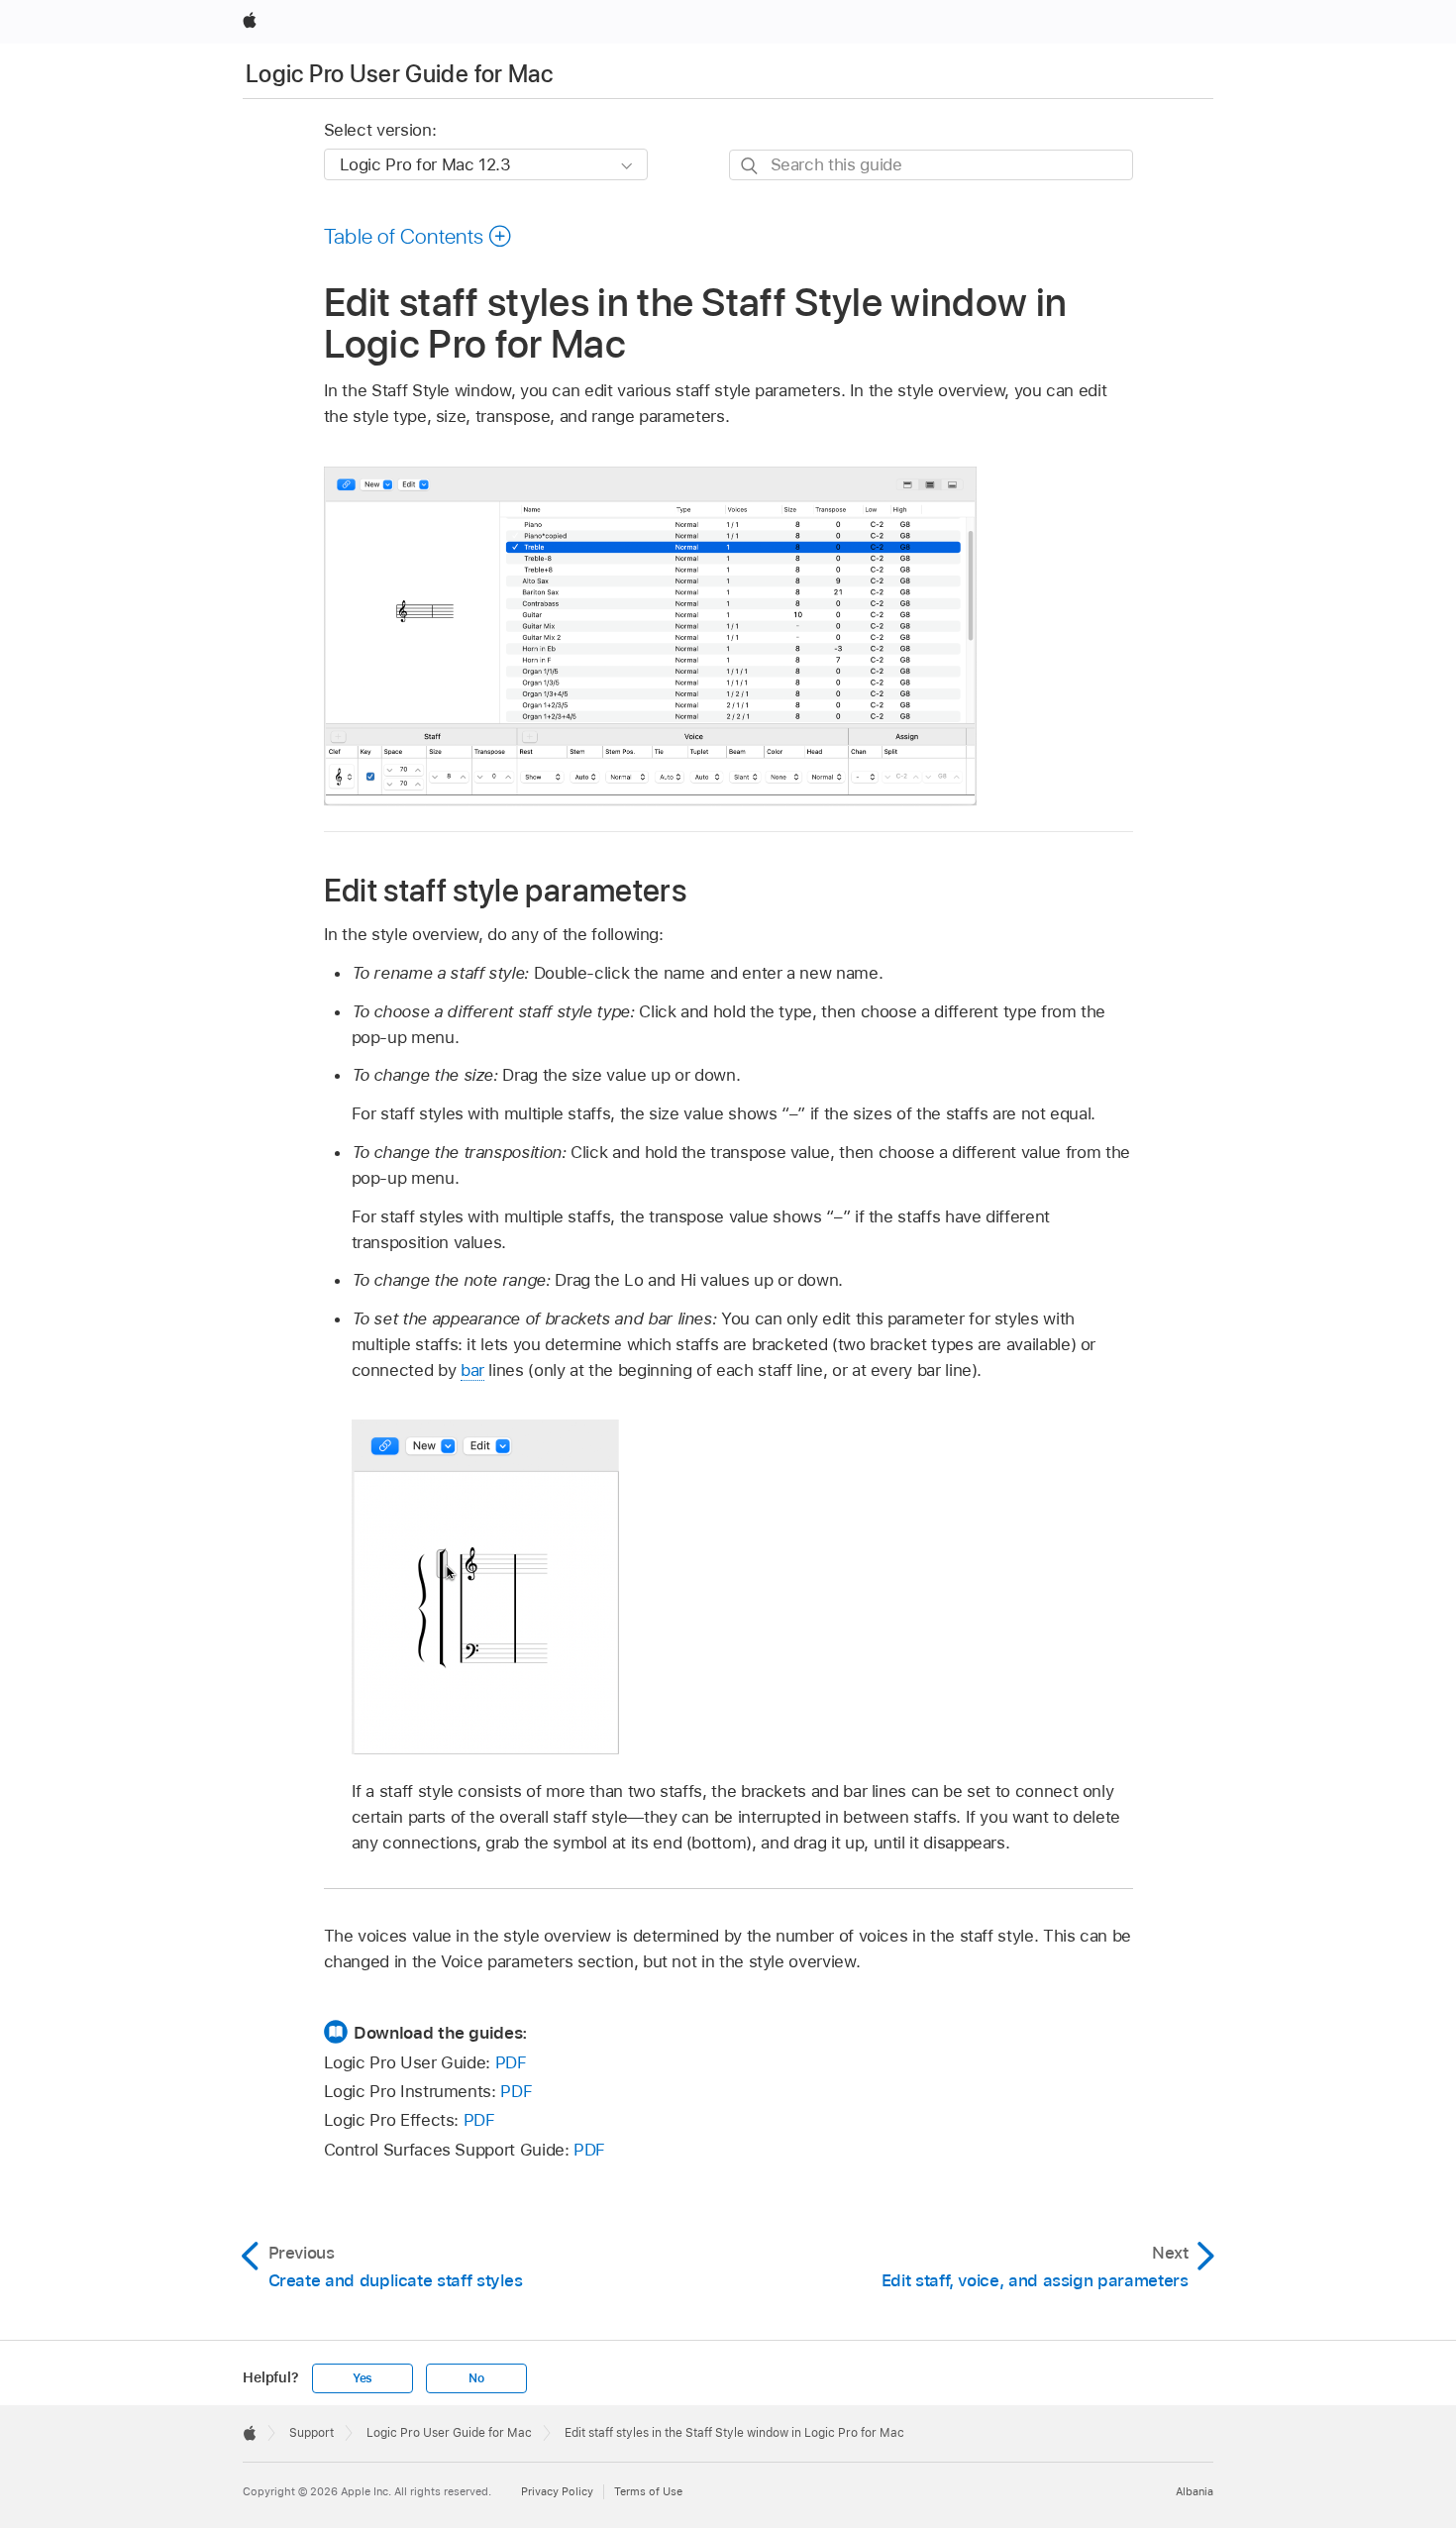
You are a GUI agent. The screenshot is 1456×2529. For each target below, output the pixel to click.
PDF (511, 2062)
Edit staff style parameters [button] (506, 890)
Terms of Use (648, 2491)
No (476, 2378)
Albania (1195, 2491)
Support (312, 2433)
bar (472, 1370)
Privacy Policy (557, 2491)
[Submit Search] (750, 166)
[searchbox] (931, 165)
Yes (363, 2378)
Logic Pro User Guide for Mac (399, 74)
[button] (418, 236)
